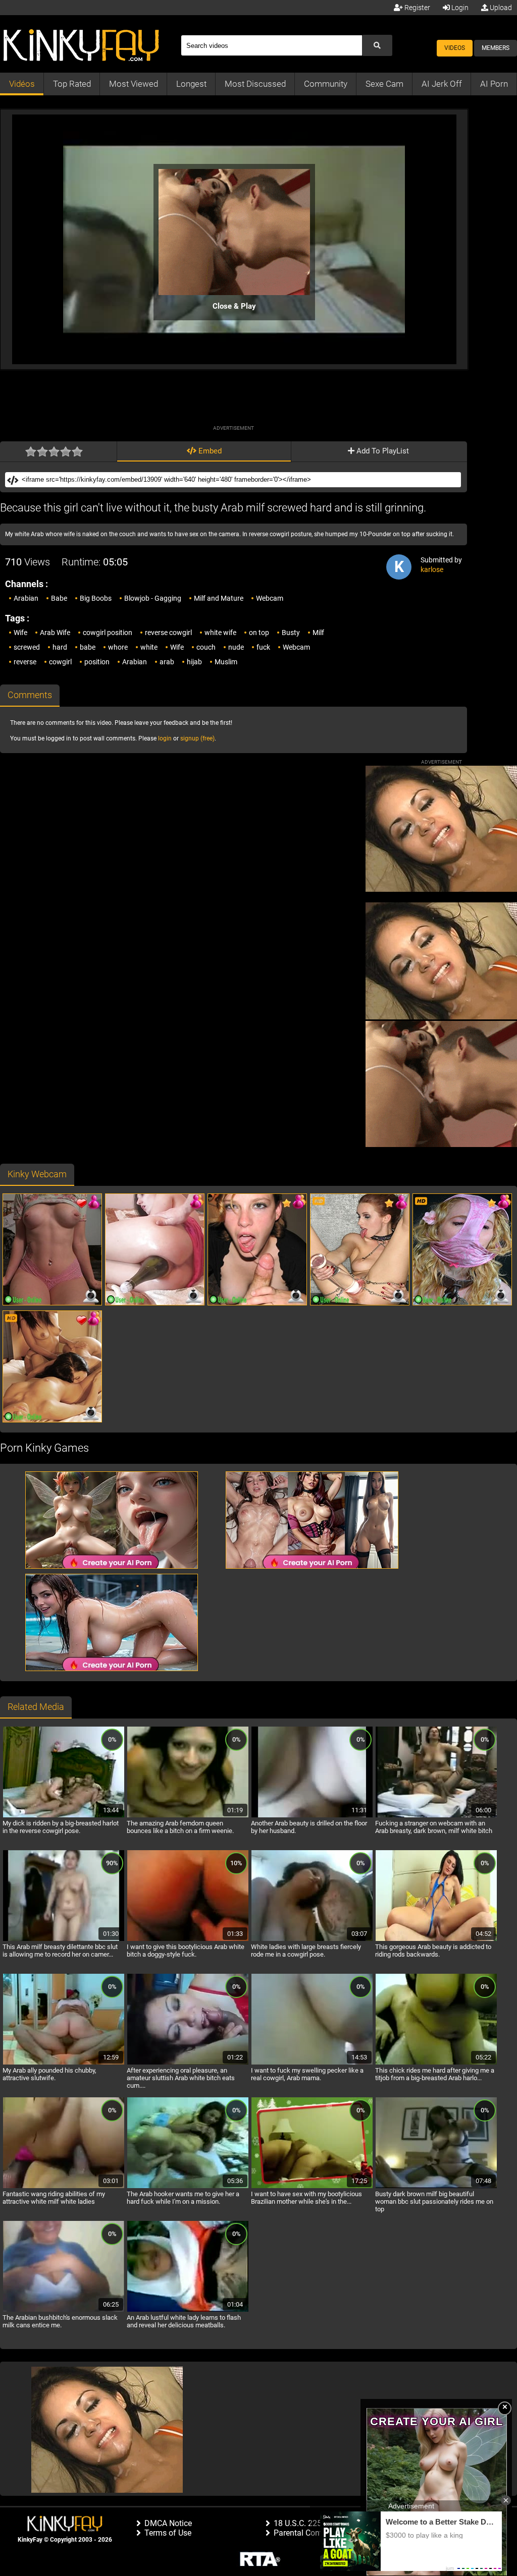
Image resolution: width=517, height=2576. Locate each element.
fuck (263, 647)
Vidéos (22, 84)
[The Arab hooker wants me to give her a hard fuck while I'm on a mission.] (188, 2187)
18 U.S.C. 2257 (300, 2523)
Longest (191, 84)
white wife (220, 633)
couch (206, 647)
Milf (318, 633)
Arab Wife (55, 633)
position (97, 662)
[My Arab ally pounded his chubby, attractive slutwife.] (64, 2063)
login (165, 738)
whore (118, 647)
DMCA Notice (168, 2523)
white (149, 647)
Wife (20, 633)
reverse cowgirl (168, 633)
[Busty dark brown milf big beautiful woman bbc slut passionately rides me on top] (436, 2187)
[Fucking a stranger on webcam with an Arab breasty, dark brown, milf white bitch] (436, 1816)
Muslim (226, 662)
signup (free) (197, 738)
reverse (25, 662)
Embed (209, 451)
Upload (500, 8)
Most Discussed (255, 84)
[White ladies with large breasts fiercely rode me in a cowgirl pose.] (312, 1939)
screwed (27, 647)
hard (60, 647)
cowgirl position (108, 633)
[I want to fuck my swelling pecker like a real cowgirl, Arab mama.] (312, 2063)
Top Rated (72, 84)
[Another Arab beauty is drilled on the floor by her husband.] (312, 1816)
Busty (291, 633)
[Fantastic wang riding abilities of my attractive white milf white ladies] (64, 2187)
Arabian (26, 598)
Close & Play (234, 306)
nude (236, 647)
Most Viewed (134, 84)
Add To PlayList (382, 451)
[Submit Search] (377, 45)
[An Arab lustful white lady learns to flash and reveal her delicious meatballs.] (188, 2310)
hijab (194, 662)
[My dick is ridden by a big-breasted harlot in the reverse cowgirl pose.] (64, 1816)
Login (459, 8)
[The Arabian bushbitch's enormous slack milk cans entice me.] (64, 2310)
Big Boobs (96, 598)
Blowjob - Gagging (153, 598)
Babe (59, 598)
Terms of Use (168, 2533)
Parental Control (302, 2533)
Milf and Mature (219, 598)
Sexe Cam (384, 84)
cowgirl (60, 662)
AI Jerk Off (442, 84)
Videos (455, 48)
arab (167, 662)
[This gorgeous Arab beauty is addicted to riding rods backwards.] (436, 1939)
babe (88, 647)
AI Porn (494, 84)
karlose (432, 569)
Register (417, 8)
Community (326, 84)
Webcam (270, 598)
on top (259, 633)
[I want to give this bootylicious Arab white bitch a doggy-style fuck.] (188, 1939)
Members (496, 48)
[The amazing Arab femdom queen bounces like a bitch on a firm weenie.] (188, 1816)
